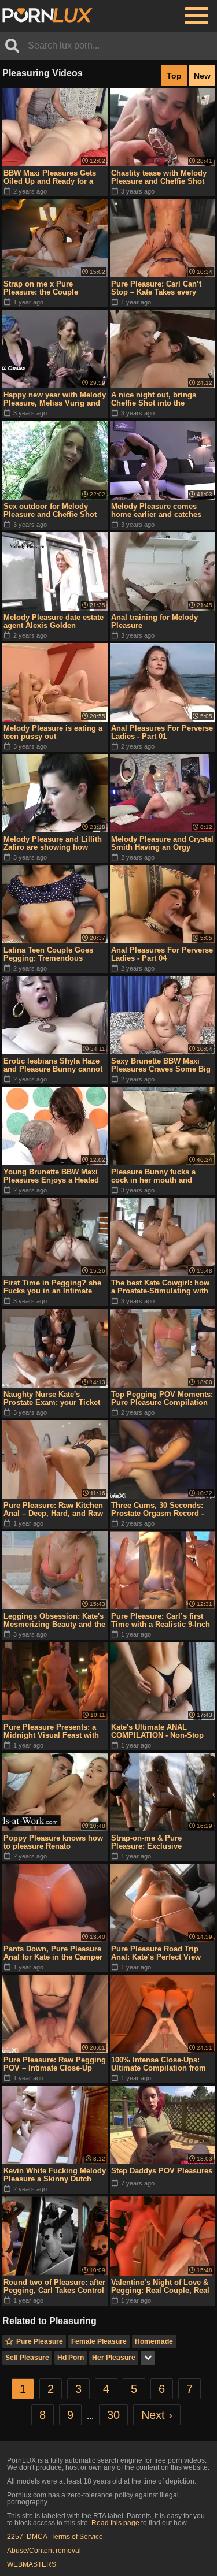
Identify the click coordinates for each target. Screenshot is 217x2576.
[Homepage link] (47, 16)
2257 (15, 2537)
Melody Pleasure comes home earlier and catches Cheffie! (156, 511)
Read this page (115, 2523)
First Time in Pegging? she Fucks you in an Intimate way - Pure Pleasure (52, 1287)
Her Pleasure (114, 2358)
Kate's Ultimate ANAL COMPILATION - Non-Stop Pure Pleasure (157, 1731)
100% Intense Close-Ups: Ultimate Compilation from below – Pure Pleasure (159, 2064)
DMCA (37, 2537)
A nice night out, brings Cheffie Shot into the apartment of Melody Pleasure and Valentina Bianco (154, 399)
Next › (157, 2415)
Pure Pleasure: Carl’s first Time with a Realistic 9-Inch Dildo (161, 1620)
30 (113, 2415)
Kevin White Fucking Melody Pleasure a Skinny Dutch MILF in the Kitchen (55, 2175)
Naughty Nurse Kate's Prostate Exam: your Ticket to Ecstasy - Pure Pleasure (52, 1399)
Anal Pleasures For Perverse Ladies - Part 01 (162, 732)
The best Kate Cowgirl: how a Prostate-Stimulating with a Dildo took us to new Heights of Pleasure (160, 1287)
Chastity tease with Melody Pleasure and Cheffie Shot (159, 177)
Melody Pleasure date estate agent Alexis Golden (54, 621)
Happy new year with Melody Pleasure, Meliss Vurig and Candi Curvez (55, 399)
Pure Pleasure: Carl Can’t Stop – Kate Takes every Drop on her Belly (156, 288)
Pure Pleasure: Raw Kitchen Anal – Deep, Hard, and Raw (53, 1509)
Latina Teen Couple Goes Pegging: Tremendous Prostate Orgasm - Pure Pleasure (48, 954)
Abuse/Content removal (44, 2551)
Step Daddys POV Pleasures (162, 2171)
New (202, 76)
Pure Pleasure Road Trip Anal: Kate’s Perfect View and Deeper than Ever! (156, 1953)
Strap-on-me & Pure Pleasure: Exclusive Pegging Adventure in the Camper (157, 1842)
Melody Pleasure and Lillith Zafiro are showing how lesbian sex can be (53, 843)
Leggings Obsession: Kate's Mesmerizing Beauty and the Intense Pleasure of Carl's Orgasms (54, 1620)
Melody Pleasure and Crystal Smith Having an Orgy (162, 843)
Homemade (154, 2341)
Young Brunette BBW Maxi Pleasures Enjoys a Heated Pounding (51, 1176)
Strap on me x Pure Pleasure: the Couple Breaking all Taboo (41, 288)
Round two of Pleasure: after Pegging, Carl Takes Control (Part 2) (54, 2287)
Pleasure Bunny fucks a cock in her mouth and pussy (153, 1176)
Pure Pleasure (40, 2341)
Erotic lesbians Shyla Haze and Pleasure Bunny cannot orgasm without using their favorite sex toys (53, 1065)
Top (174, 76)
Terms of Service (77, 2537)
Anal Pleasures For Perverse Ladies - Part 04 (162, 954)
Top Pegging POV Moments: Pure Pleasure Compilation (162, 1398)
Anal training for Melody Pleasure (155, 621)
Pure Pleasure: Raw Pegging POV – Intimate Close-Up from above (55, 2064)
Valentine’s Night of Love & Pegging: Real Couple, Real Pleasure (160, 2287)
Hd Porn (71, 2358)
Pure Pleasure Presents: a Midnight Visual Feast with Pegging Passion (51, 1731)
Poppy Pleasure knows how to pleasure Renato (53, 1842)
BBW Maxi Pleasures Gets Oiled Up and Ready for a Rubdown (50, 177)
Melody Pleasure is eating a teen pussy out (53, 732)
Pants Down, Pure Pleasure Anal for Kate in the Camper (53, 1953)
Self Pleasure (27, 2358)
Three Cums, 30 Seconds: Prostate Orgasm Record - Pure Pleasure (157, 1510)
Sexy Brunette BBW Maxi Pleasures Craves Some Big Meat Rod (161, 1065)
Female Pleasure (99, 2341)
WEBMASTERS (32, 2564)
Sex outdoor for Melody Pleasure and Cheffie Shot (50, 510)
